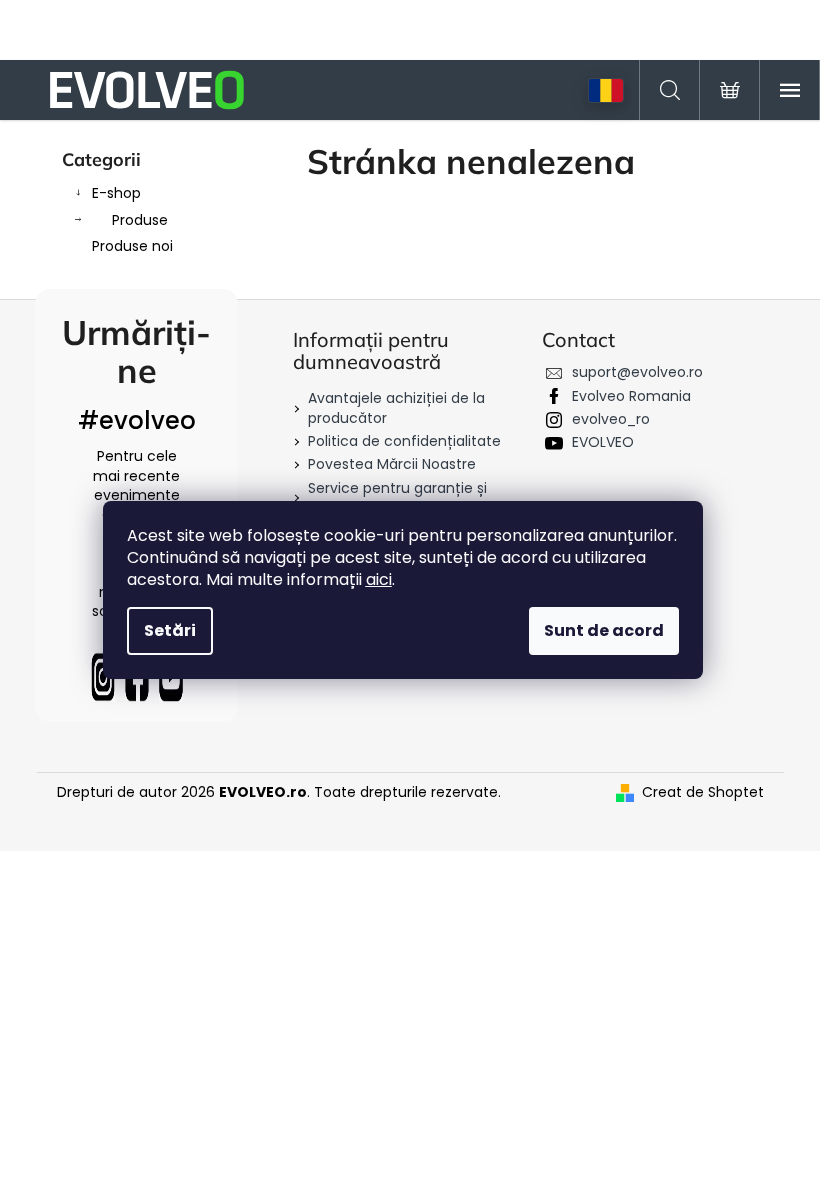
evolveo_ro (611, 419)
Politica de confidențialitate (404, 441)
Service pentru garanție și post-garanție (397, 497)
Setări (170, 630)
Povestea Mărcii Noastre (392, 464)
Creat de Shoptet (703, 792)
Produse (140, 220)
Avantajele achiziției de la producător (396, 407)
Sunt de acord (604, 630)
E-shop (116, 193)
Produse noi (132, 246)
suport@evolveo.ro (637, 372)
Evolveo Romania (631, 396)
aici (379, 579)
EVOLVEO (603, 442)
